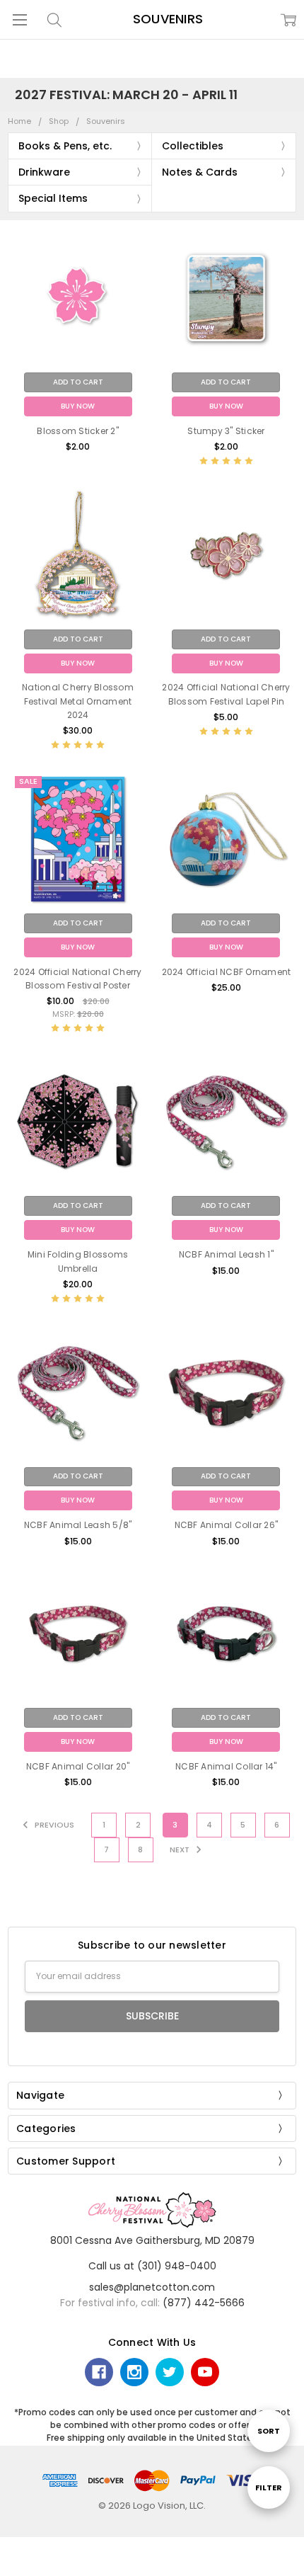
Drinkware (44, 172)
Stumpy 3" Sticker (226, 431)
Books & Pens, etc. (65, 146)
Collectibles (193, 146)
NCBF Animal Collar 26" (227, 1525)
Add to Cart (78, 382)
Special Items (53, 198)
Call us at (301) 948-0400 (152, 2266)
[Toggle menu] (19, 19)
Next (181, 1850)
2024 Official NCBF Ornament (227, 972)
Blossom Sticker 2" (78, 431)
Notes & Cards (200, 172)
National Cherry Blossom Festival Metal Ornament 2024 (78, 701)
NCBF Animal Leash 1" (226, 1254)
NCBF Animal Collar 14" (226, 1766)
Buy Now (78, 406)
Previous (53, 1825)
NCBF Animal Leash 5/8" (78, 1525)
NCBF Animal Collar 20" (78, 1766)
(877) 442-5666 (204, 2303)
